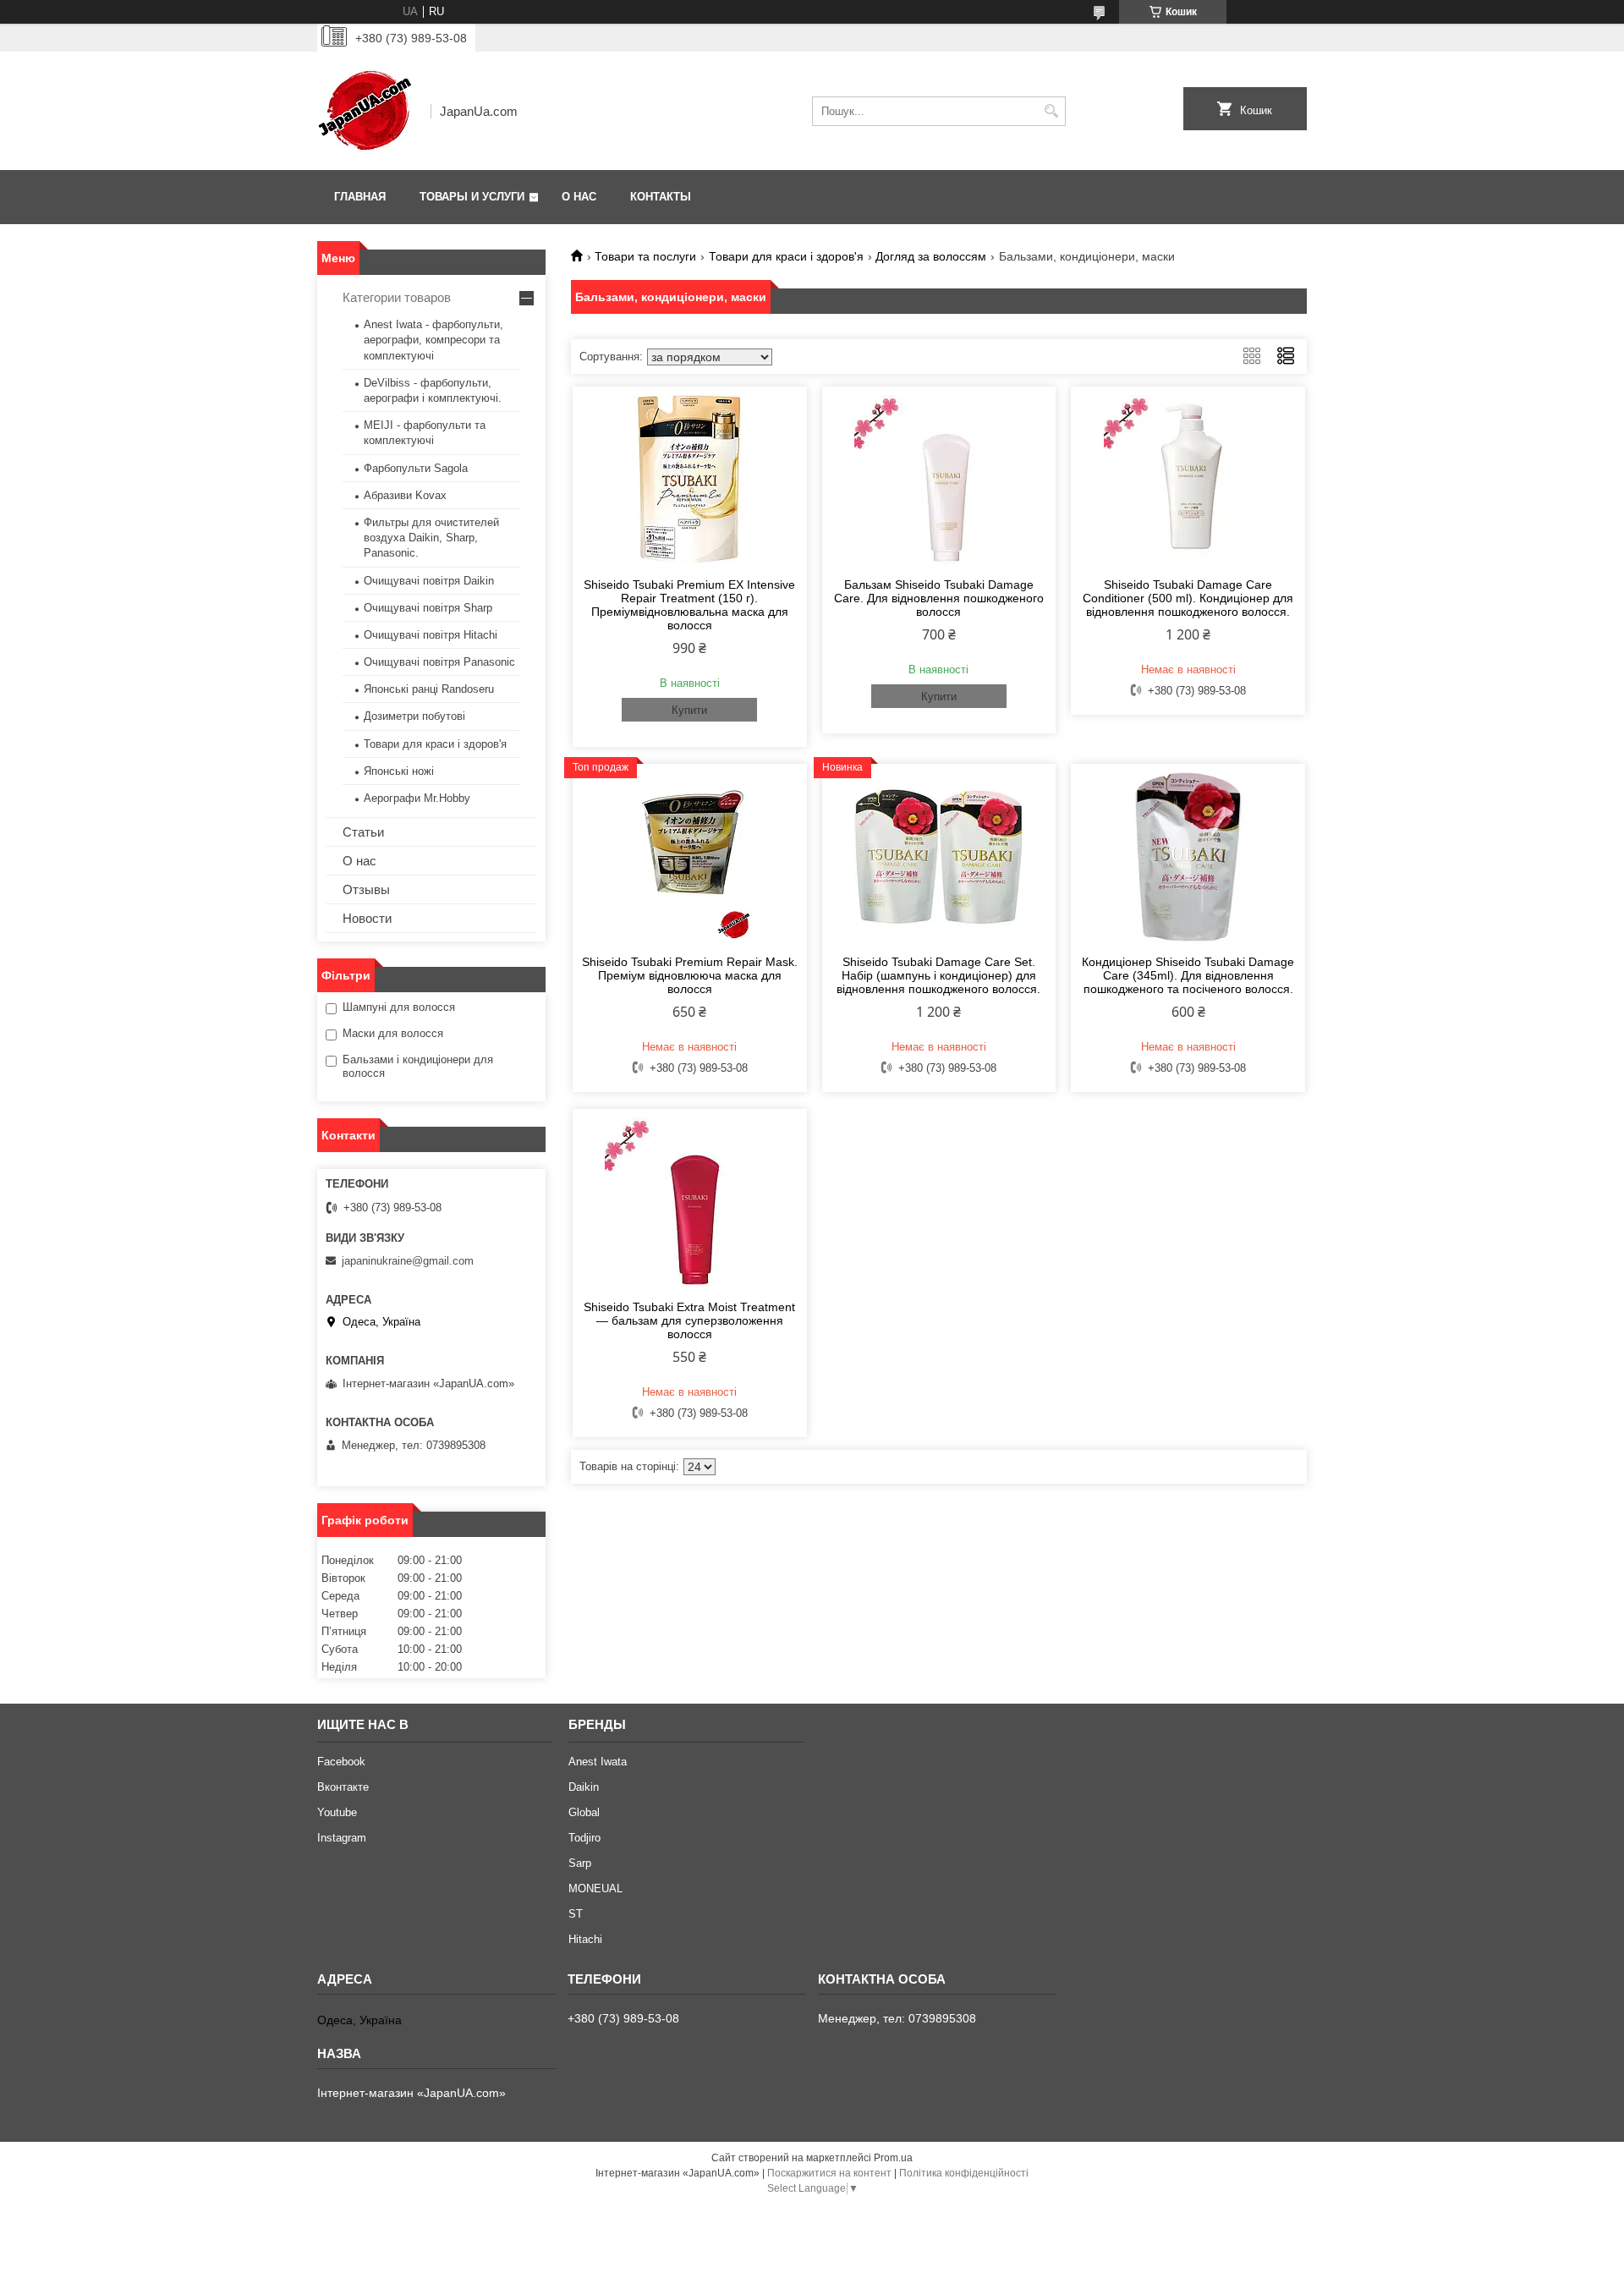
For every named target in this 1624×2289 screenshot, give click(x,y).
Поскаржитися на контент (829, 2173)
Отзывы (366, 889)
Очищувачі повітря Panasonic (439, 662)
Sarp (580, 1863)
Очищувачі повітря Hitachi (431, 635)
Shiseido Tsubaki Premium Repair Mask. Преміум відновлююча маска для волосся (690, 975)
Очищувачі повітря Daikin (429, 581)
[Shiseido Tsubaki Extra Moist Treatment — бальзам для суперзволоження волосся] (690, 1202)
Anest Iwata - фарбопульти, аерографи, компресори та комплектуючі (433, 340)
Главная (360, 197)
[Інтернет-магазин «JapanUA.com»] (368, 111)
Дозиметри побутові (414, 716)
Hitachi (585, 1939)
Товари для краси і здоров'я (786, 256)
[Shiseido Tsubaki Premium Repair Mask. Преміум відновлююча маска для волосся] (690, 857)
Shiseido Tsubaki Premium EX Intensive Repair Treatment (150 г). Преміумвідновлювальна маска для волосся (689, 605)
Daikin (584, 1787)
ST (576, 1914)
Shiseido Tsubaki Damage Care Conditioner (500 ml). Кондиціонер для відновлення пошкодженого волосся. (1188, 598)
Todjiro (584, 1838)
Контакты (661, 197)
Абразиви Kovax (405, 495)
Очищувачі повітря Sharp (428, 608)
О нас (579, 197)
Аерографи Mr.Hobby (417, 798)
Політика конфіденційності (964, 2173)
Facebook (341, 1762)
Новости (367, 918)
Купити (689, 710)
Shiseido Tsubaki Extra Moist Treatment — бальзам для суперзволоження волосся (689, 1320)
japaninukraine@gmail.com (408, 1261)
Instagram (342, 1838)
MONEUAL (595, 1888)
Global (584, 1812)
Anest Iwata (598, 1762)
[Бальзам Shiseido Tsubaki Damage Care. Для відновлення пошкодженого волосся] (939, 480)
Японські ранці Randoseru (429, 689)
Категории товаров (397, 297)
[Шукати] (1051, 111)
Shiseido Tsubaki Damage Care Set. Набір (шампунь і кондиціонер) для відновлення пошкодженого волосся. (938, 975)
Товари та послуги (645, 256)
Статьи (363, 832)
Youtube (337, 1812)
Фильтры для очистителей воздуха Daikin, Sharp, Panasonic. (431, 538)
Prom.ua (893, 2158)
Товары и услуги (472, 197)
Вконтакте (343, 1787)
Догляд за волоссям (931, 256)
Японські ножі (399, 771)
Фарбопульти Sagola (416, 468)
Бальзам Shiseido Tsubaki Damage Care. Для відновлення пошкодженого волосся (939, 598)
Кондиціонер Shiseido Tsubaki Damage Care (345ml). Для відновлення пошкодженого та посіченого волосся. (1188, 975)
